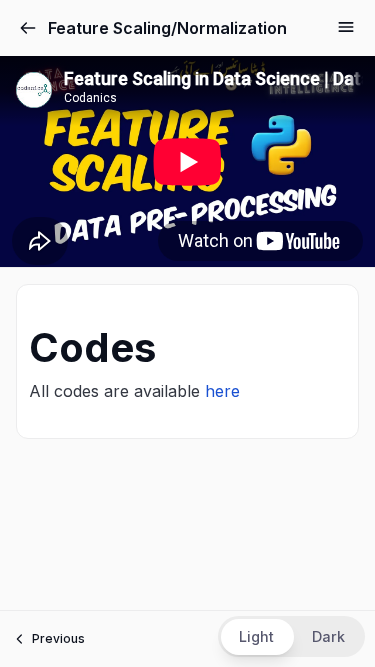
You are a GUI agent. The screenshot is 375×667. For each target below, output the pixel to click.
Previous (58, 638)
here (222, 391)
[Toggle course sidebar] (346, 27)
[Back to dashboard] (28, 28)
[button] (291, 636)
